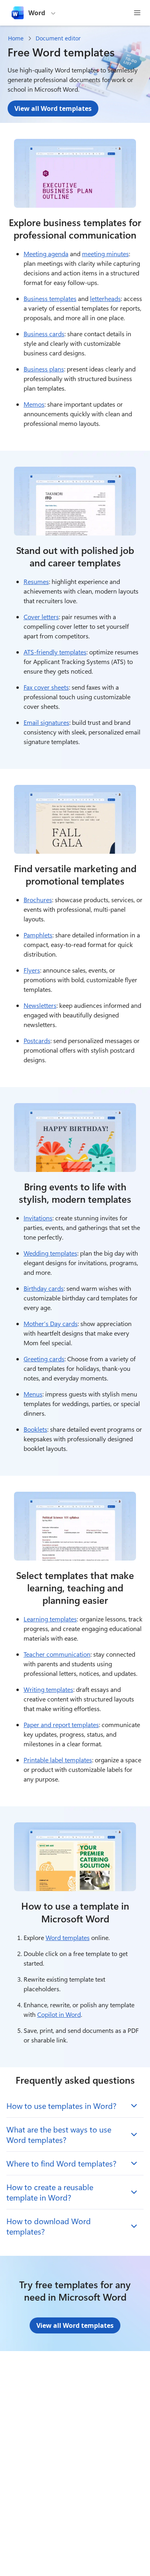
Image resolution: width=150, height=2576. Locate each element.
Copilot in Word (59, 2014)
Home (16, 38)
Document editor (58, 38)
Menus (33, 1394)
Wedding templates (50, 1253)
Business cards (44, 334)
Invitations (38, 1218)
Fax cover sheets (46, 687)
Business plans (44, 369)
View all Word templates (53, 108)
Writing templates (48, 1689)
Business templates (50, 298)
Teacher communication (57, 1654)
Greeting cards (44, 1359)
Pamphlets (38, 935)
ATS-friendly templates (55, 652)
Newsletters (40, 1005)
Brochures (38, 900)
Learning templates (50, 1619)
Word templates (68, 1937)
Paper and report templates (61, 1724)
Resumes (36, 581)
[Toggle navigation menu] (137, 13)
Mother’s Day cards (51, 1323)
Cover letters (41, 617)
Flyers (32, 970)
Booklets (35, 1429)
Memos (34, 404)
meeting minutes (105, 254)
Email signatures (46, 722)
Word (37, 13)
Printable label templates (58, 1760)
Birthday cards (44, 1288)
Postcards (37, 1040)
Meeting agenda (46, 254)
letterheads (105, 298)
